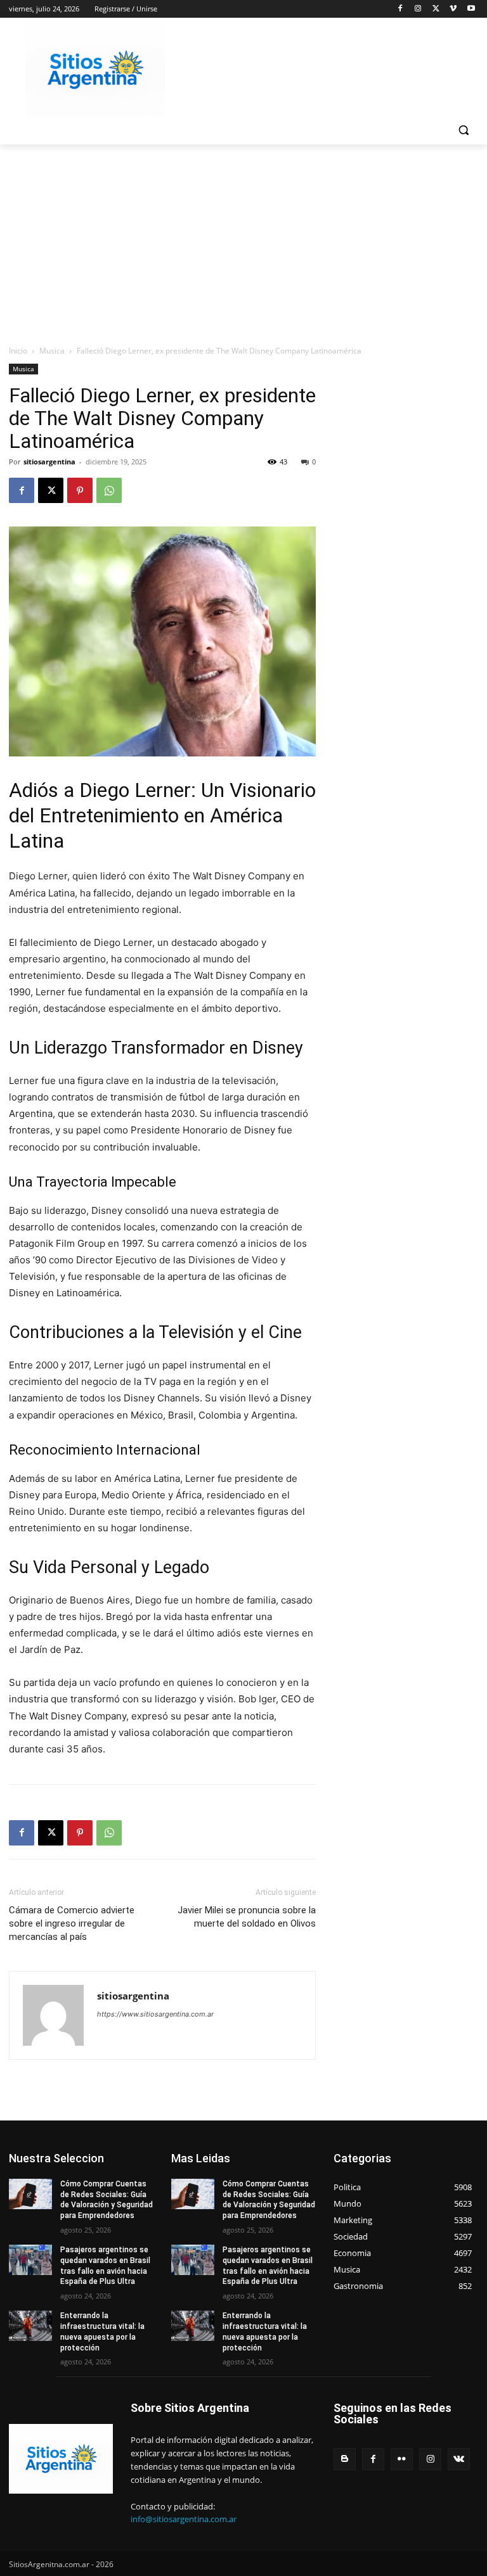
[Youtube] (471, 9)
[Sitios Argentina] (95, 70)
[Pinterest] (80, 490)
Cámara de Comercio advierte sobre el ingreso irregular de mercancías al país (72, 1923)
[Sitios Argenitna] (61, 2458)
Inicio (18, 351)
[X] (436, 9)
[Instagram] (418, 9)
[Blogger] (345, 2459)
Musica (52, 351)
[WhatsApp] (109, 490)
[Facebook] (400, 9)
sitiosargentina (49, 462)
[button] (463, 130)
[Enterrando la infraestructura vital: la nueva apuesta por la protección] (30, 2326)
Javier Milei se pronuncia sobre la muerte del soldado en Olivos (247, 1917)
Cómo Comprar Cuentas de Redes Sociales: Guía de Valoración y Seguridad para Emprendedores (107, 2200)
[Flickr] (402, 2459)
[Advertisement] (243, 239)
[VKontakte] (459, 2459)
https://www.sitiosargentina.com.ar (155, 2014)
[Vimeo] (453, 9)
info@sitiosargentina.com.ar (184, 2519)
